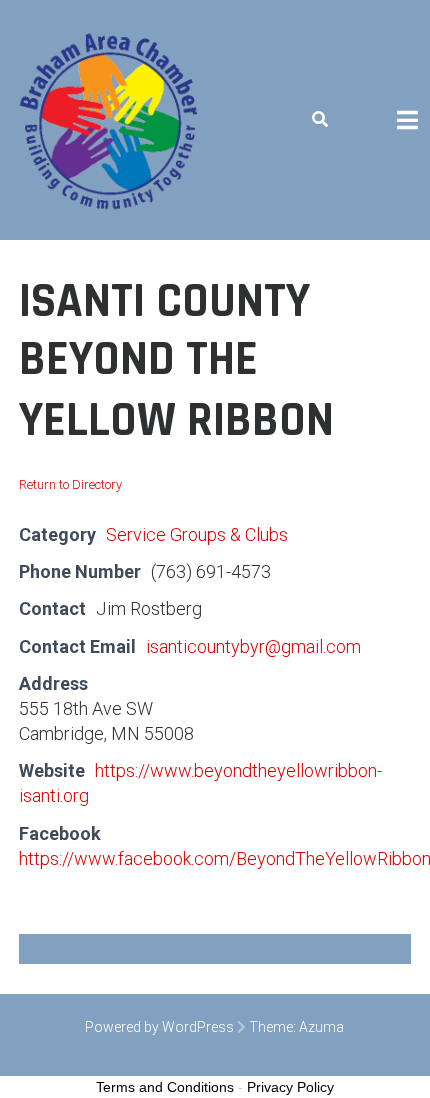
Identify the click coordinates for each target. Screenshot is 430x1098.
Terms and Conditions (165, 1087)
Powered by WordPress (159, 1027)
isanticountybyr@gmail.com (253, 646)
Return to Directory (70, 484)
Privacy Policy (290, 1087)
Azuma (321, 1027)
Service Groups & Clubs (197, 534)
